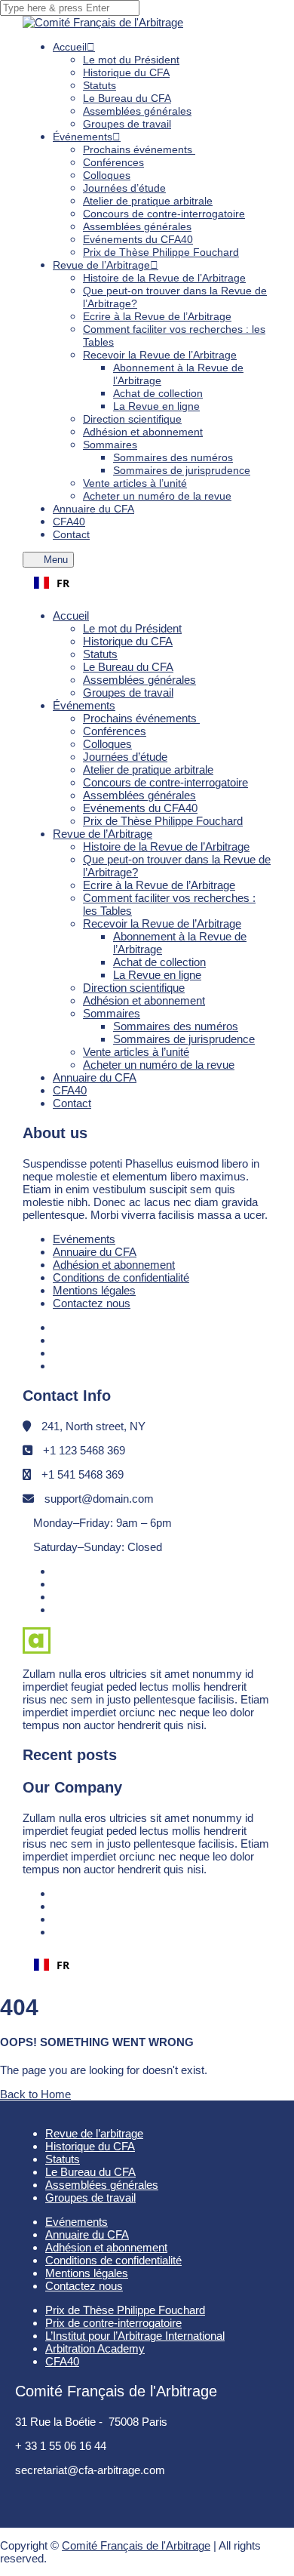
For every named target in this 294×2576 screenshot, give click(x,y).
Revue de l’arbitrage (94, 2133)
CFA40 (70, 1090)
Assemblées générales (137, 111)
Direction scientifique (132, 419)
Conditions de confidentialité (121, 1277)
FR (63, 583)
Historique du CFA (126, 72)
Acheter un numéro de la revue (157, 496)
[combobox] (147, 583)
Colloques (107, 175)
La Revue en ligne (156, 406)
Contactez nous (92, 1303)
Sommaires (110, 445)
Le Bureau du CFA (127, 98)
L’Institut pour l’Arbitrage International (135, 2336)
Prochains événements (139, 149)
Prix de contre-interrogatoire (113, 2323)
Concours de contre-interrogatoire (164, 214)
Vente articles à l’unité (135, 483)
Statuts (100, 85)
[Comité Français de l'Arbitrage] (103, 22)
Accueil (70, 47)
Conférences (113, 162)
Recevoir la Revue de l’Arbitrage (160, 355)
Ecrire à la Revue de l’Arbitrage (157, 316)
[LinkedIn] (58, 1340)
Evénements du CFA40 (140, 808)
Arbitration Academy (95, 2348)
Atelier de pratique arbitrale (148, 201)
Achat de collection (158, 393)
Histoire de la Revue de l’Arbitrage (164, 278)
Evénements (84, 1239)
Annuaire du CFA (93, 509)
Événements (83, 137)
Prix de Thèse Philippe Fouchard (161, 252)
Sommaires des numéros (173, 457)
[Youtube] (59, 1366)
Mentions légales (94, 1290)
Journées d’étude (124, 188)
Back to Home (35, 2094)
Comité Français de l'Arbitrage (136, 2545)
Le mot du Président (131, 60)
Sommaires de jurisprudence (182, 470)
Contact (71, 534)
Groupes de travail (127, 124)
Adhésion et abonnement (143, 432)
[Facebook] (58, 1327)
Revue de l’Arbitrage (101, 265)
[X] (58, 1353)
